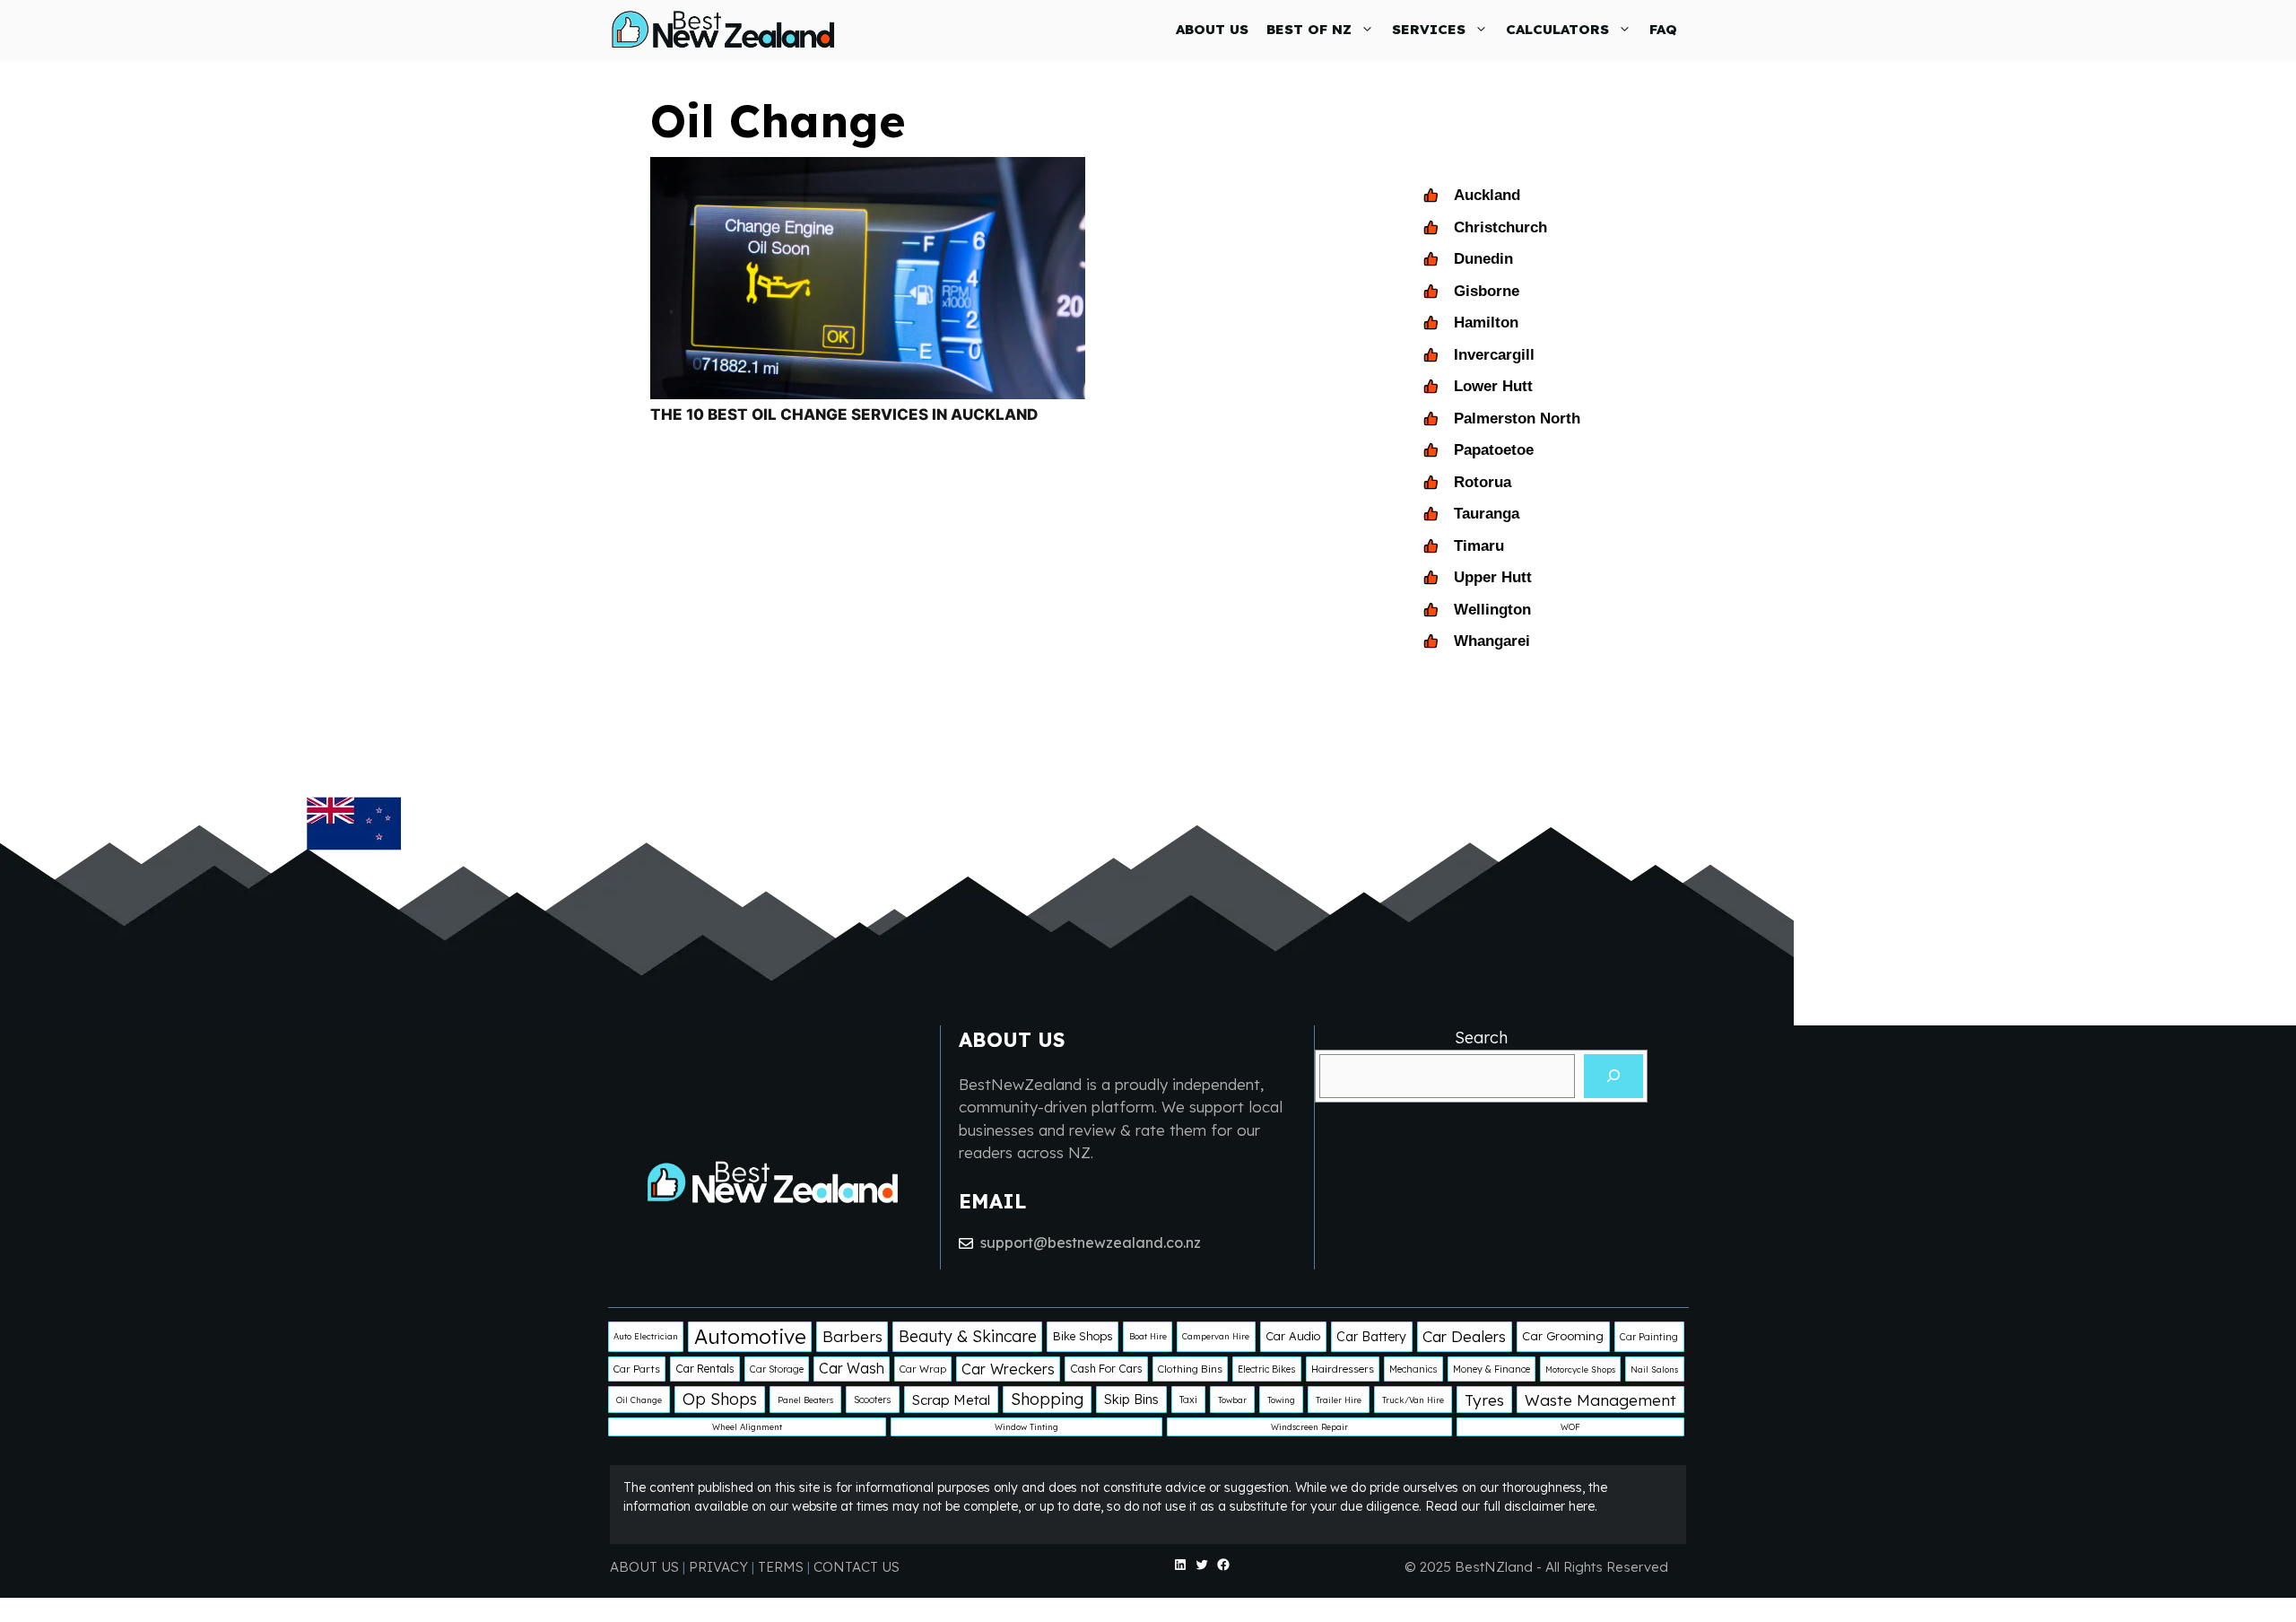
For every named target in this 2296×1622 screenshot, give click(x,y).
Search (1481, 1038)
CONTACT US (857, 1567)
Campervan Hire (1216, 1336)
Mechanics (1413, 1369)
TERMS (781, 1567)
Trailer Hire (1339, 1400)
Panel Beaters (805, 1400)
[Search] (1613, 1076)
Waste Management (1600, 1400)
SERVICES (1429, 29)
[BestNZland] (723, 29)
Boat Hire (1148, 1336)
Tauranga (1487, 514)
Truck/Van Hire (1413, 1400)
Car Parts (637, 1369)
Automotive (750, 1336)
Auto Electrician (646, 1336)
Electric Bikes (1267, 1369)
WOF (1570, 1427)
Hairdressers (1343, 1369)
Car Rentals (705, 1369)
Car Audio (1293, 1336)
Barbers (852, 1336)
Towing (1281, 1400)
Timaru (1479, 546)
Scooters (873, 1400)
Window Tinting (1026, 1427)
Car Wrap (923, 1369)
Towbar (1232, 1400)
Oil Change (639, 1400)
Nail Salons (1654, 1369)
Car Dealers (1464, 1336)
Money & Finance (1492, 1369)
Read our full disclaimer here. (1511, 1506)
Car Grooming (1563, 1336)
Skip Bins (1131, 1399)
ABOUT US (1212, 29)
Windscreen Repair (1309, 1427)
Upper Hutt (1493, 577)
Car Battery (1371, 1337)
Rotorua (1483, 482)
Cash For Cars (1106, 1369)
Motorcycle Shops (1580, 1369)
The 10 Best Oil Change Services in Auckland (844, 414)
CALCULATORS (1557, 29)
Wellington (1492, 610)
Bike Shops (1083, 1336)
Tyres (1484, 1400)
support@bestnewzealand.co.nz (1091, 1243)
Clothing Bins (1190, 1369)
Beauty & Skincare (968, 1336)
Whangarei (1492, 641)
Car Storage (777, 1369)
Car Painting (1649, 1337)
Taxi (1188, 1400)
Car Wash (852, 1368)
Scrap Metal (951, 1400)
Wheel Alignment (747, 1427)
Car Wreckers (1008, 1369)
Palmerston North (1517, 419)
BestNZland (1494, 1567)
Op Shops (720, 1399)
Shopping (1047, 1399)
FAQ (1663, 29)
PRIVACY (720, 1567)
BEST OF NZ (1309, 29)
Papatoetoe (1494, 450)
